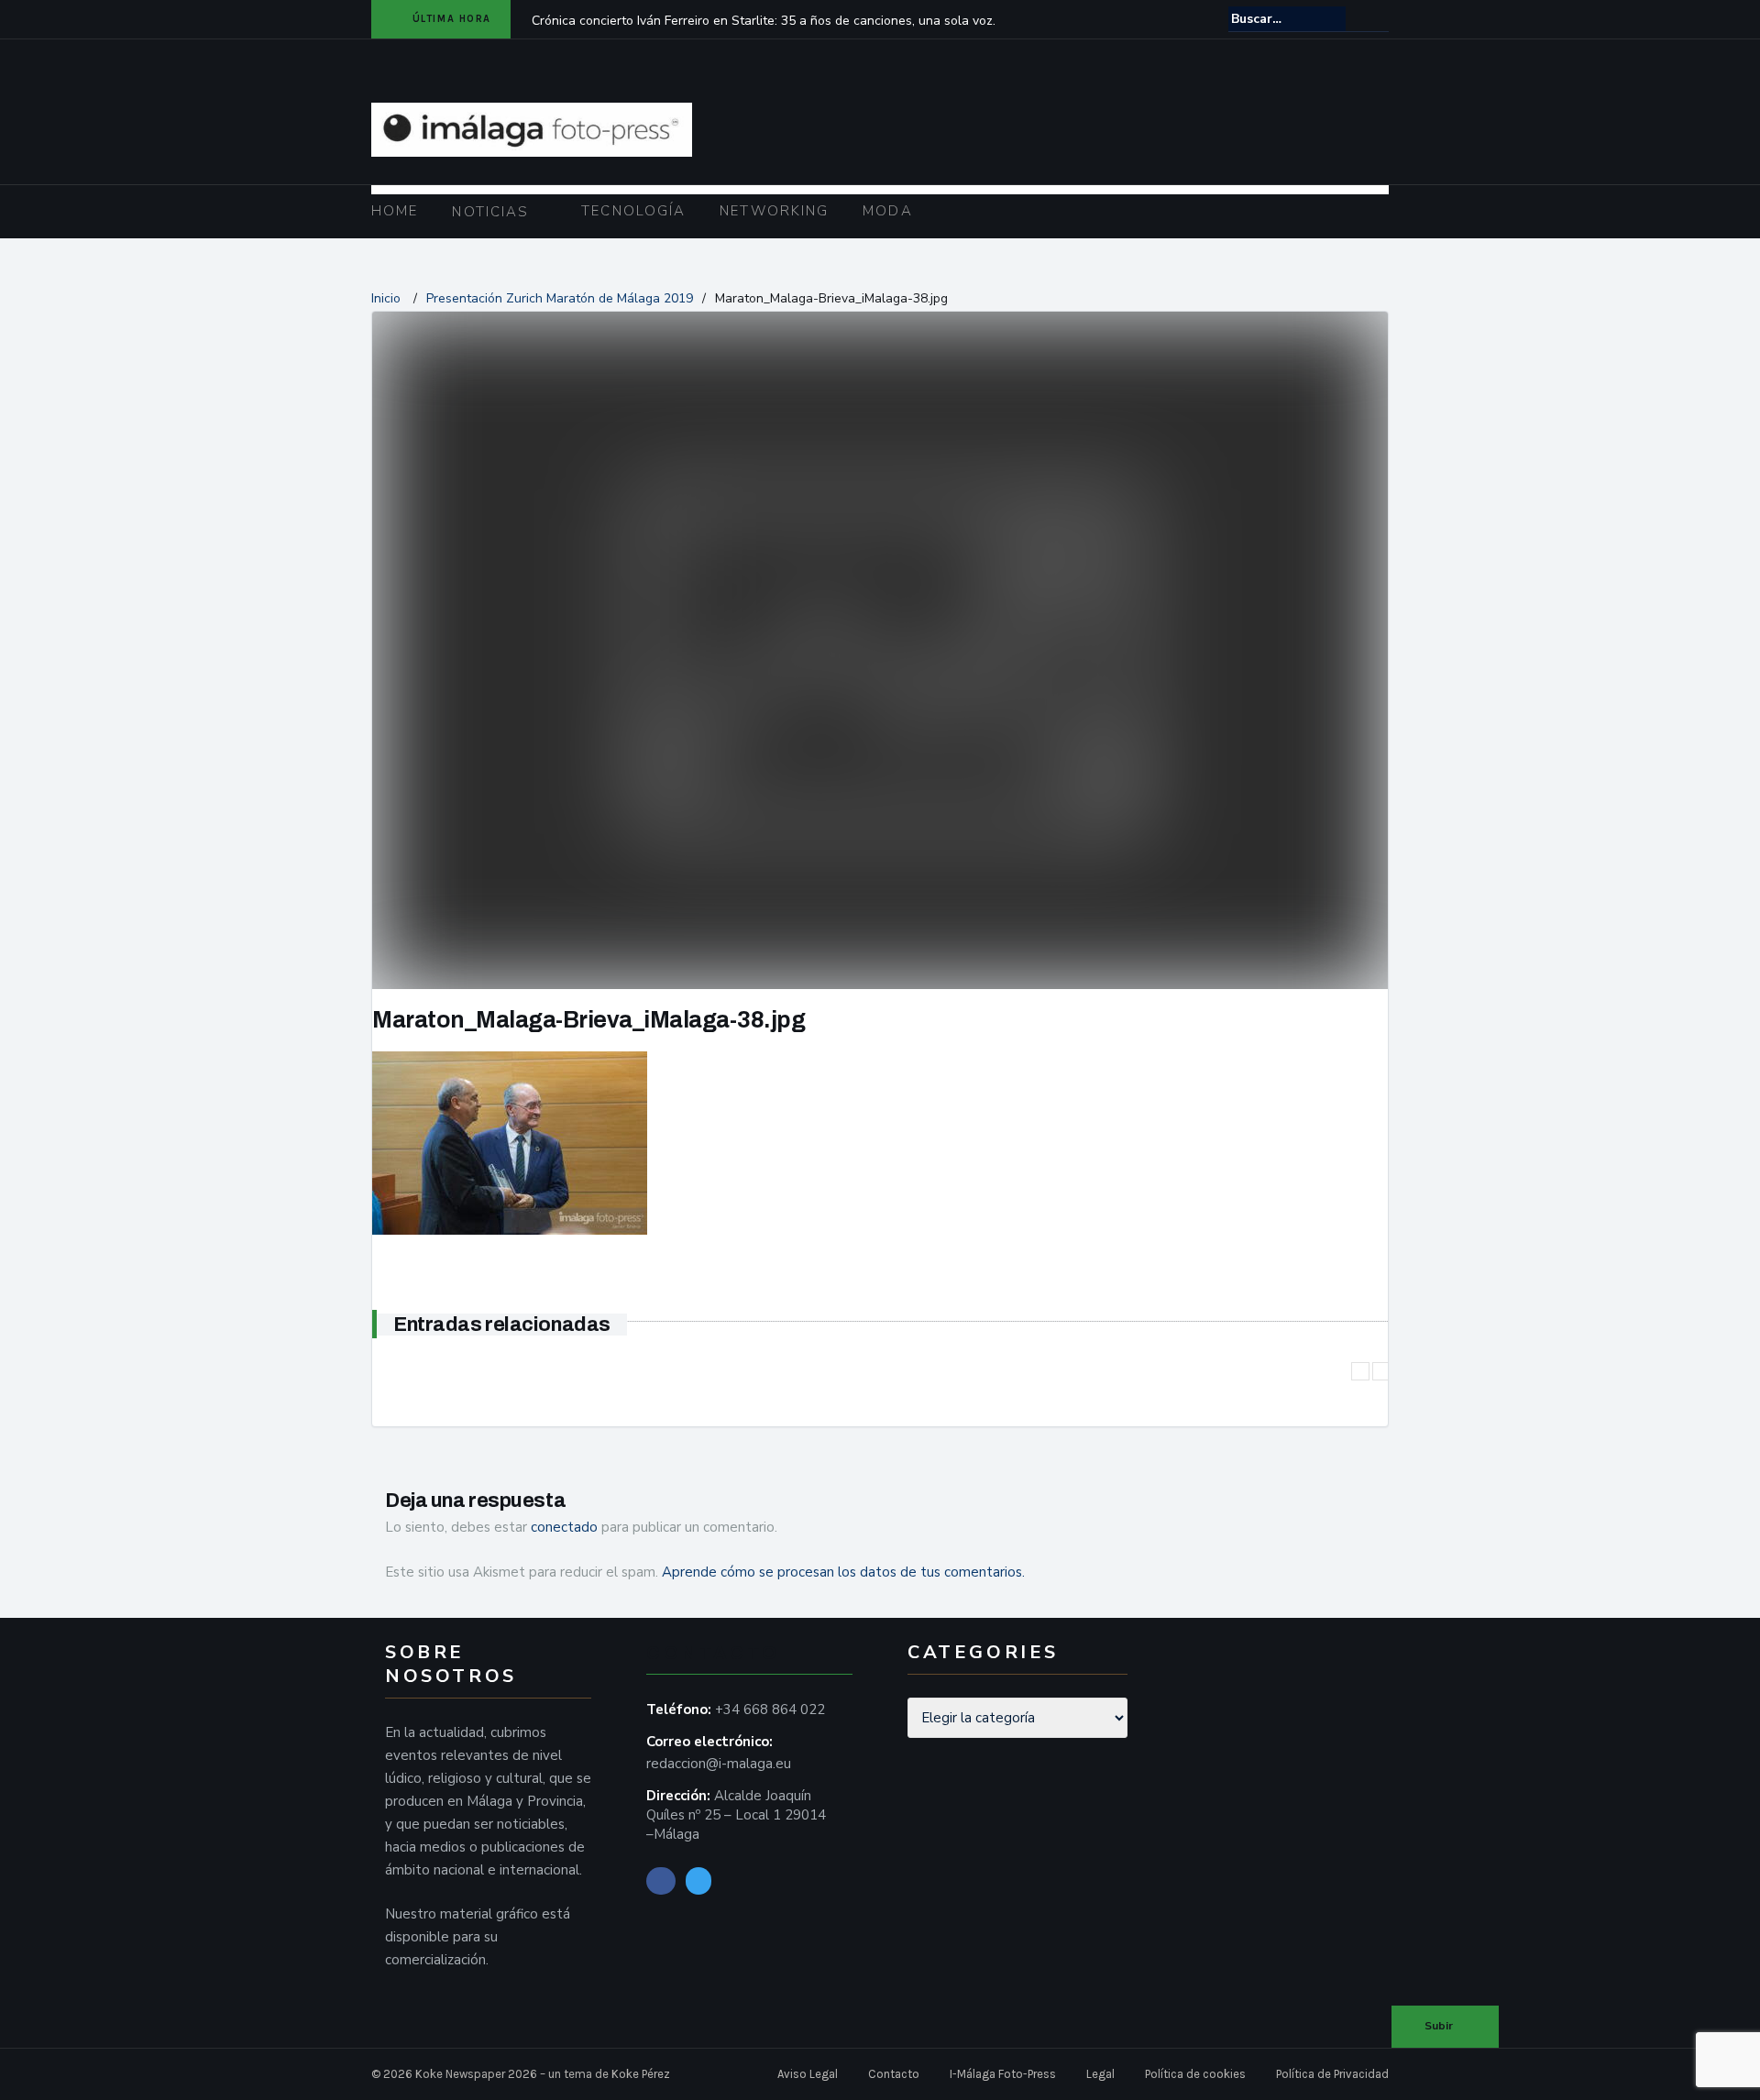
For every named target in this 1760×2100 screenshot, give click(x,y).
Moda (887, 211)
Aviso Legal (808, 2074)
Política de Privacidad (1332, 2074)
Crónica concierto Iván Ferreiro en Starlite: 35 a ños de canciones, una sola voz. (764, 21)
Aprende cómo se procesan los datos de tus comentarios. (843, 1572)
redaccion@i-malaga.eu (719, 1764)
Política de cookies (1195, 2074)
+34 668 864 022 (770, 1710)
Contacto (894, 2074)
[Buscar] (1376, 18)
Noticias (490, 212)
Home (395, 211)
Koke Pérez (641, 2074)
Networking (774, 211)
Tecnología (633, 211)
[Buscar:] (1287, 19)
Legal (1100, 2074)
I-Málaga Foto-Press (1003, 2074)
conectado (564, 1527)
